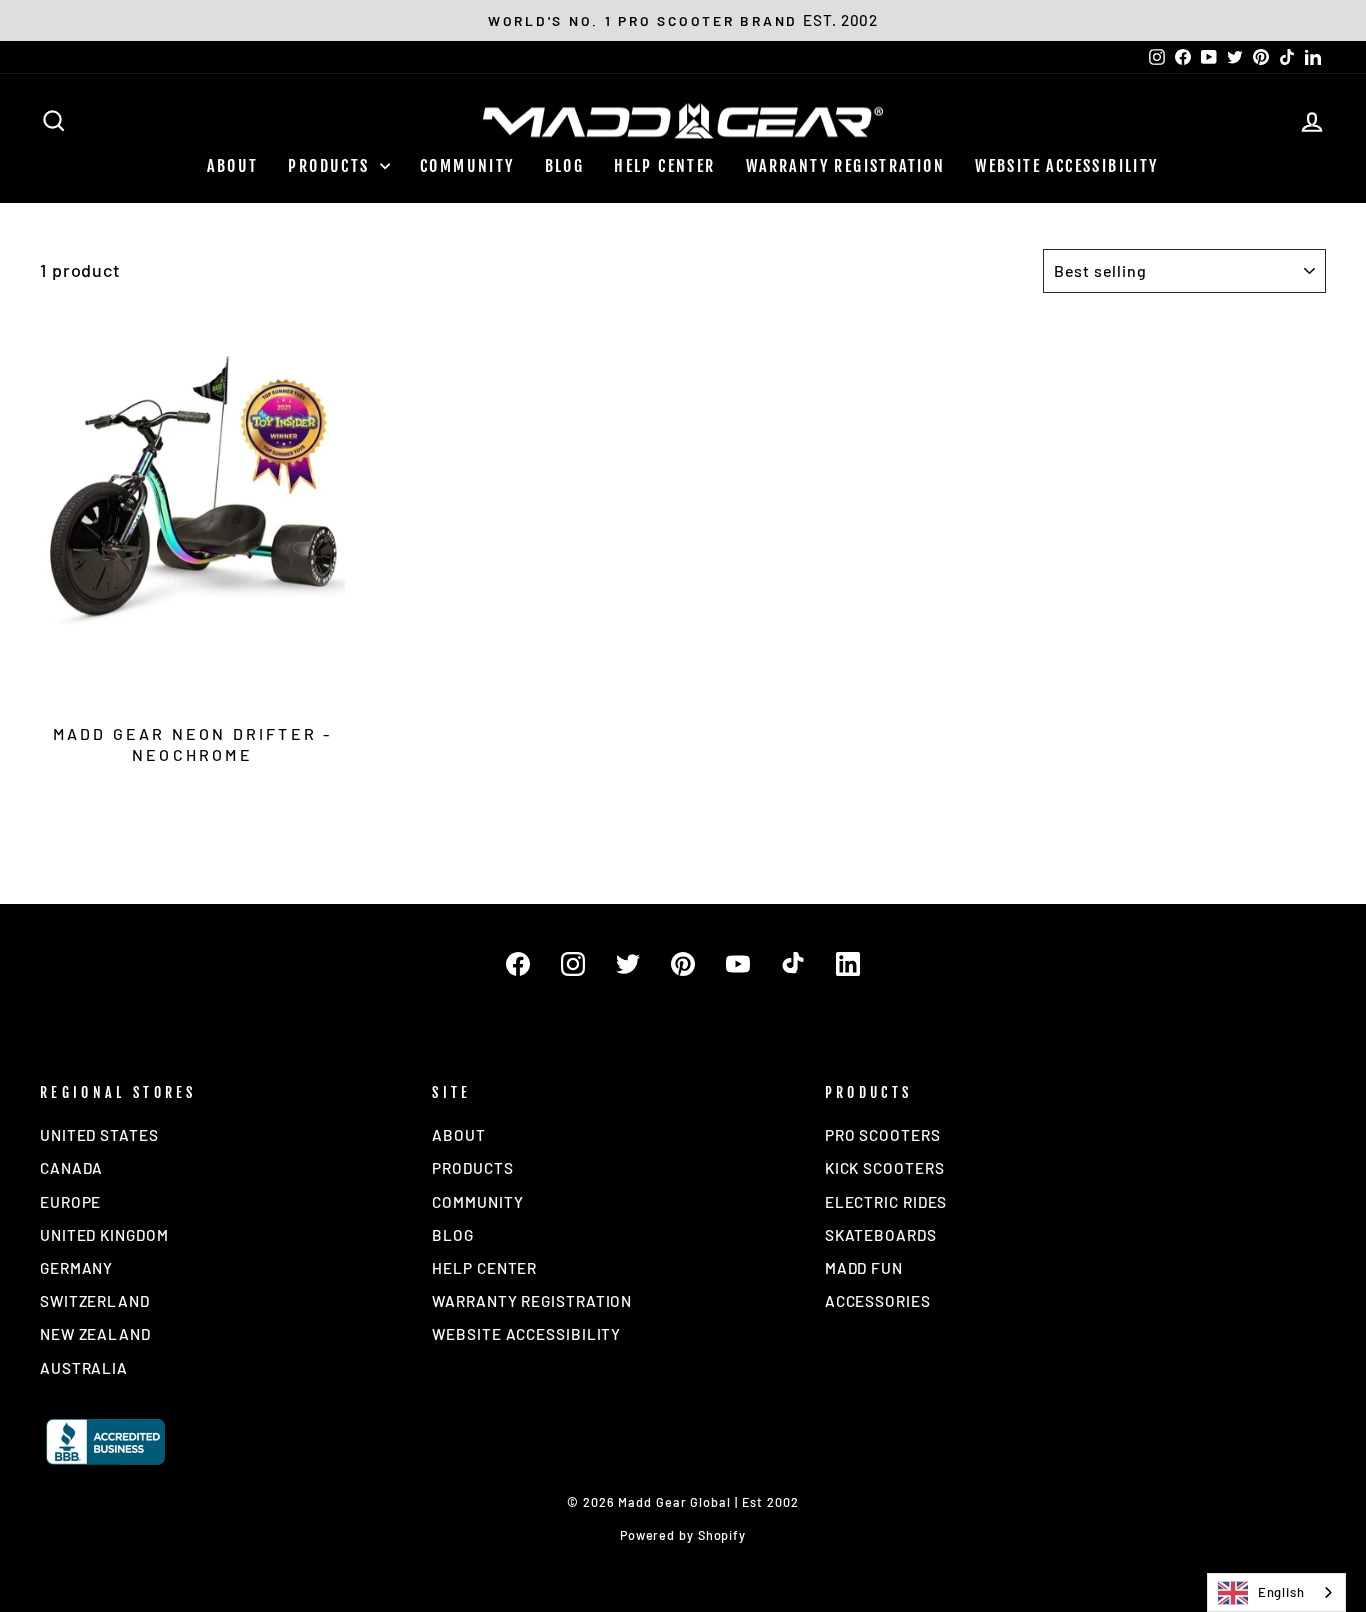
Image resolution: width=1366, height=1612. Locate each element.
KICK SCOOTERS (885, 1168)
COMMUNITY (467, 166)
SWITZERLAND (95, 1301)
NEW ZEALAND (95, 1334)
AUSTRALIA (84, 1368)
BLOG (565, 166)
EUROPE (70, 1202)
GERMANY (76, 1268)
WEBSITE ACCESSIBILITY (1066, 166)
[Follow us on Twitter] (628, 964)
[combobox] (1276, 1592)
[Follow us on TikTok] (793, 964)
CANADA (71, 1168)
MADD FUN (864, 1268)
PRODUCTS (331, 166)
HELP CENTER (664, 166)
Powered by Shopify (683, 1535)
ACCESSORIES (878, 1301)
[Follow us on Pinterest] (683, 964)
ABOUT (232, 166)
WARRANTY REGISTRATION (845, 166)
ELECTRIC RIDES (886, 1202)
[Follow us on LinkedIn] (848, 964)
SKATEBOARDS (881, 1235)
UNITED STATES (99, 1135)
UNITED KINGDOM (104, 1235)
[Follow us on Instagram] (573, 964)
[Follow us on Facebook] (518, 964)
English (1281, 1592)
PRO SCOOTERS (883, 1135)
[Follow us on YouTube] (738, 964)
